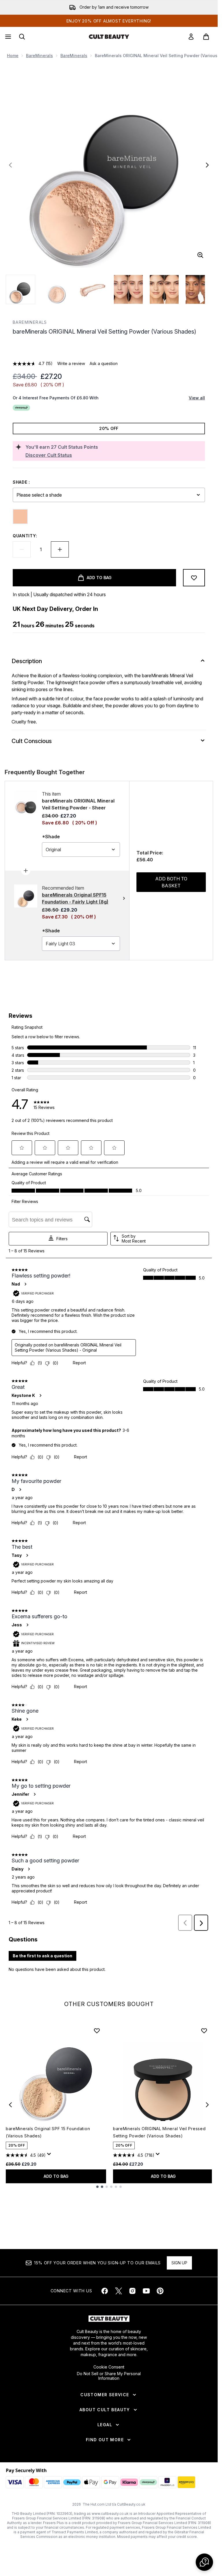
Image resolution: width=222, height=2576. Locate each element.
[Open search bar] (22, 37)
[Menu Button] (8, 37)
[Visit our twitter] (119, 2291)
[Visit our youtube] (146, 2291)
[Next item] (207, 2105)
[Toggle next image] (207, 165)
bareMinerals (39, 56)
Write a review (71, 363)
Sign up (179, 2263)
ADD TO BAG (56, 2176)
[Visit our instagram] (132, 2291)
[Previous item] (10, 2105)
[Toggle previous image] (10, 165)
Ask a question (104, 363)
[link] (191, 37)
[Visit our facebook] (105, 2291)
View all (197, 398)
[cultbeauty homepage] (109, 37)
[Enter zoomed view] (200, 255)
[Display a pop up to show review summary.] (50, 2156)
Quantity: (25, 536)
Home (13, 56)
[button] (109, 349)
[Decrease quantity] (22, 549)
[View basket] (206, 37)
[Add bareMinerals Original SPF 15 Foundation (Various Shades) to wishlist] (97, 2031)
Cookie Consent (109, 2367)
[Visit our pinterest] (160, 2291)
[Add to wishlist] (194, 578)
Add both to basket (171, 882)
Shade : (21, 482)
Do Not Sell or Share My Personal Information (109, 2376)
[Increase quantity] (60, 549)
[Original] (20, 517)
